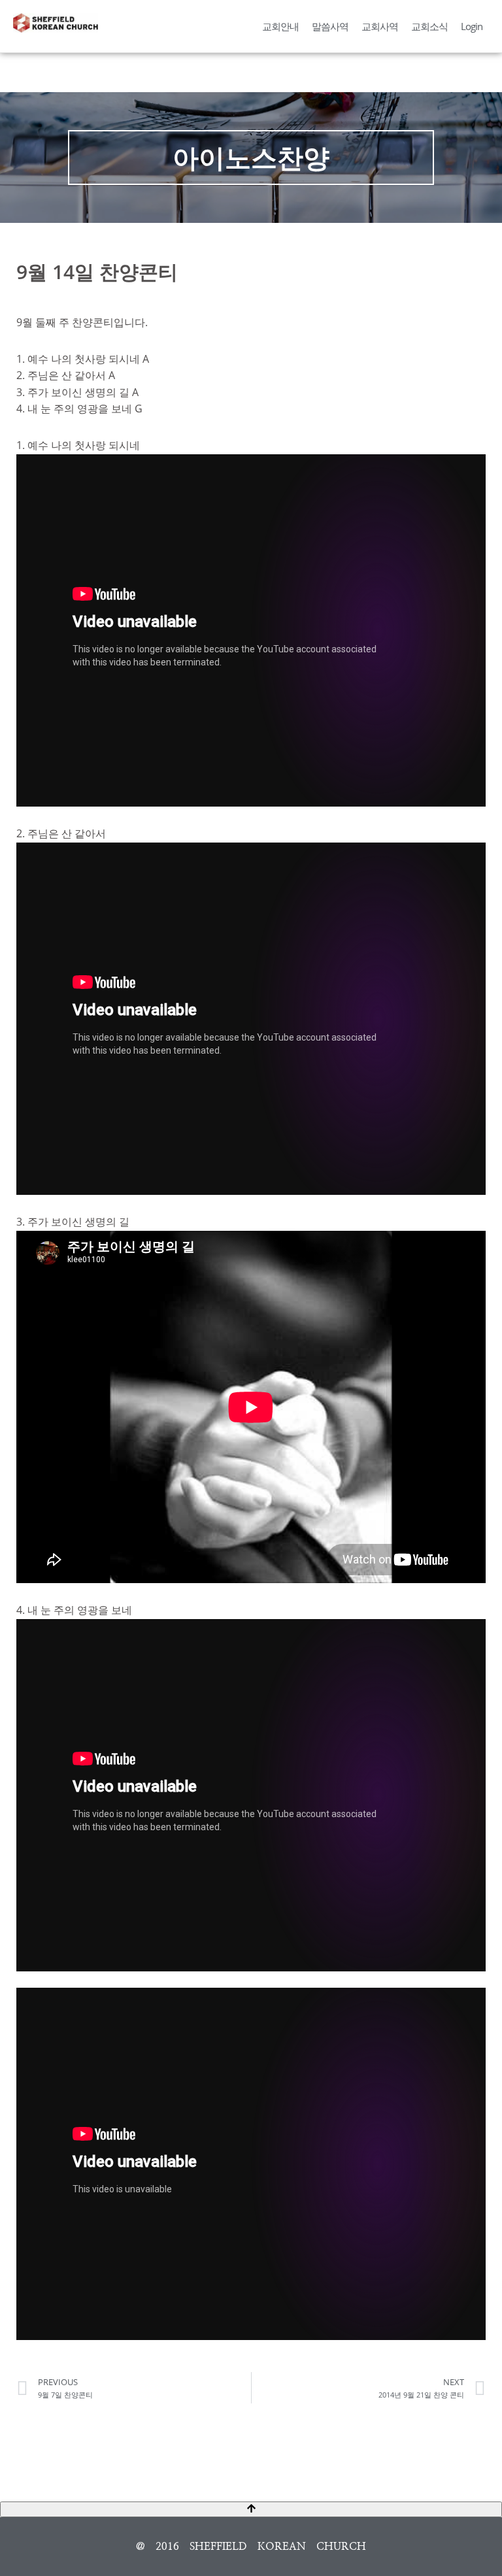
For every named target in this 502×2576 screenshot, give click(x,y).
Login (472, 26)
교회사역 (380, 26)
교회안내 (280, 26)
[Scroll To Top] (251, 2509)
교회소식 (429, 26)
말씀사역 (330, 26)
